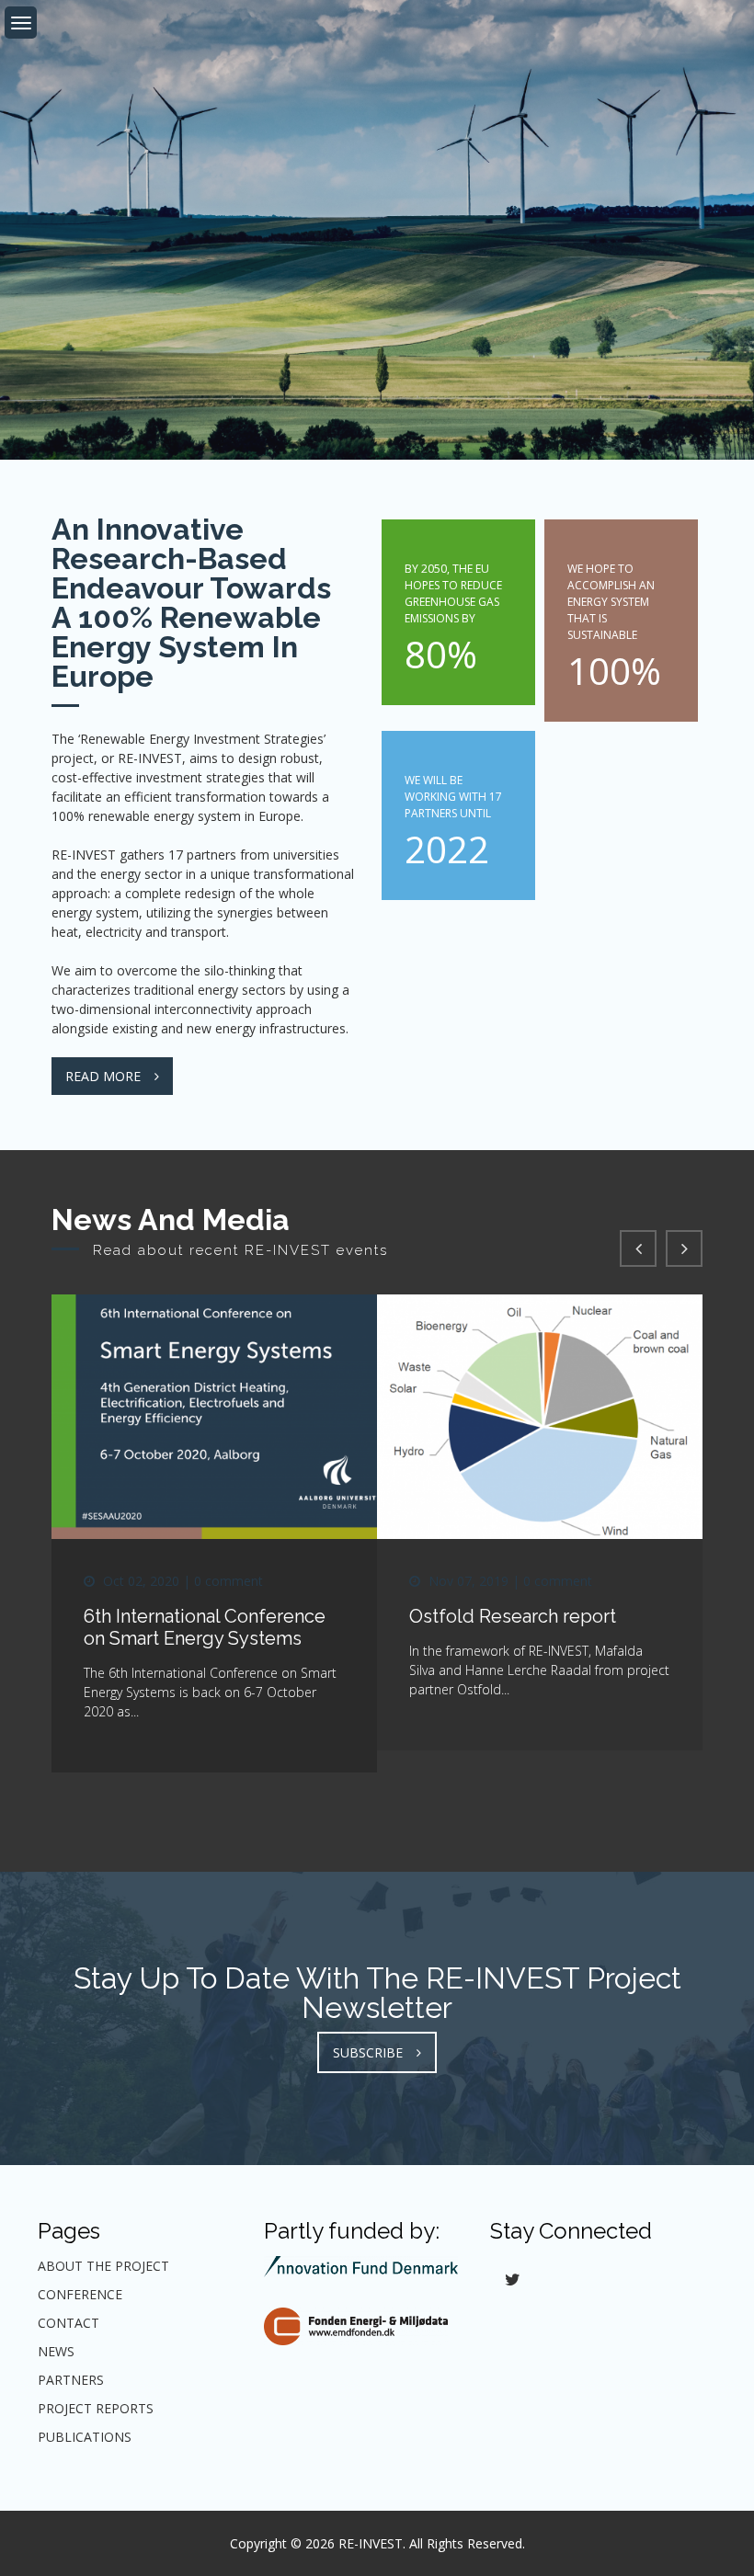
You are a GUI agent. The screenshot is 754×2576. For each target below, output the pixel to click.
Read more (103, 1076)
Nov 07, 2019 (468, 1581)
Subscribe (368, 2052)
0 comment (228, 1581)
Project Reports (96, 2408)
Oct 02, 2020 (141, 1581)
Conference (80, 2294)
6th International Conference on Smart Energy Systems (205, 1627)
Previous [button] (638, 1248)
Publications (85, 2437)
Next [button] (684, 1248)
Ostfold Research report (513, 1616)
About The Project (103, 2266)
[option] (377, 230)
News (56, 2351)
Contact (69, 2323)
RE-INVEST (371, 2543)
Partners (71, 2380)
